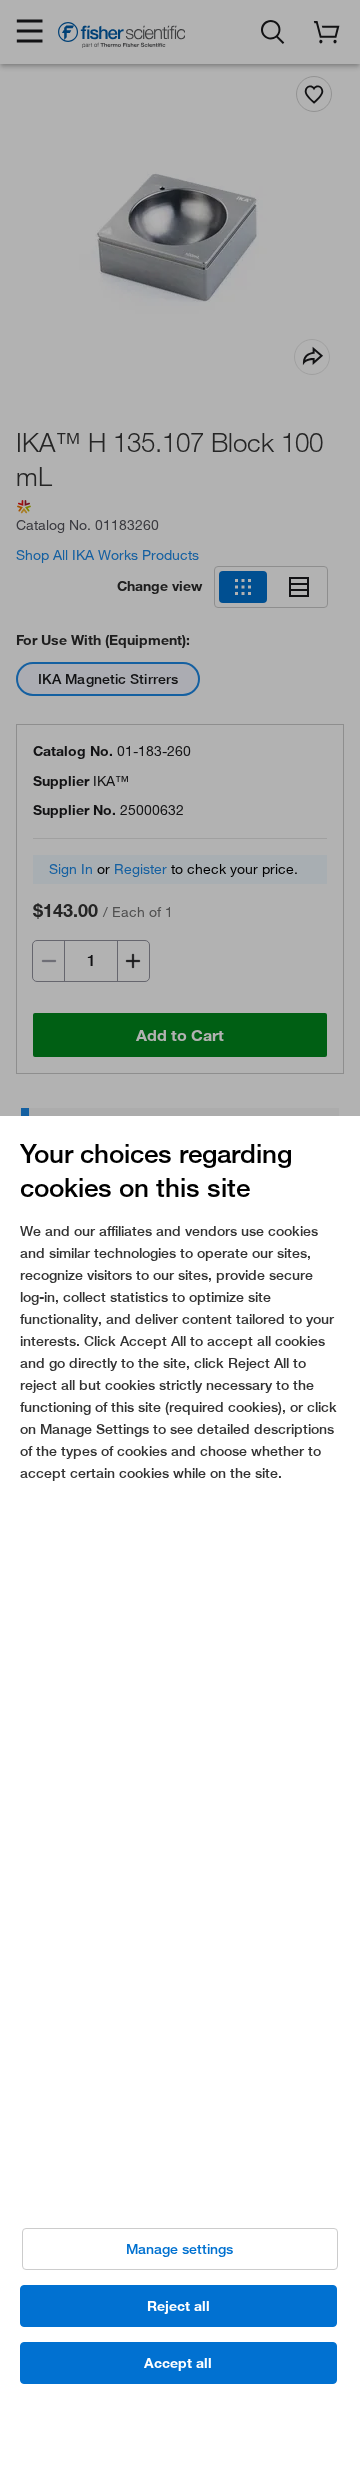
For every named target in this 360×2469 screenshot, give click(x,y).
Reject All (178, 2306)
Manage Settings (179, 2249)
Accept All (178, 2363)
